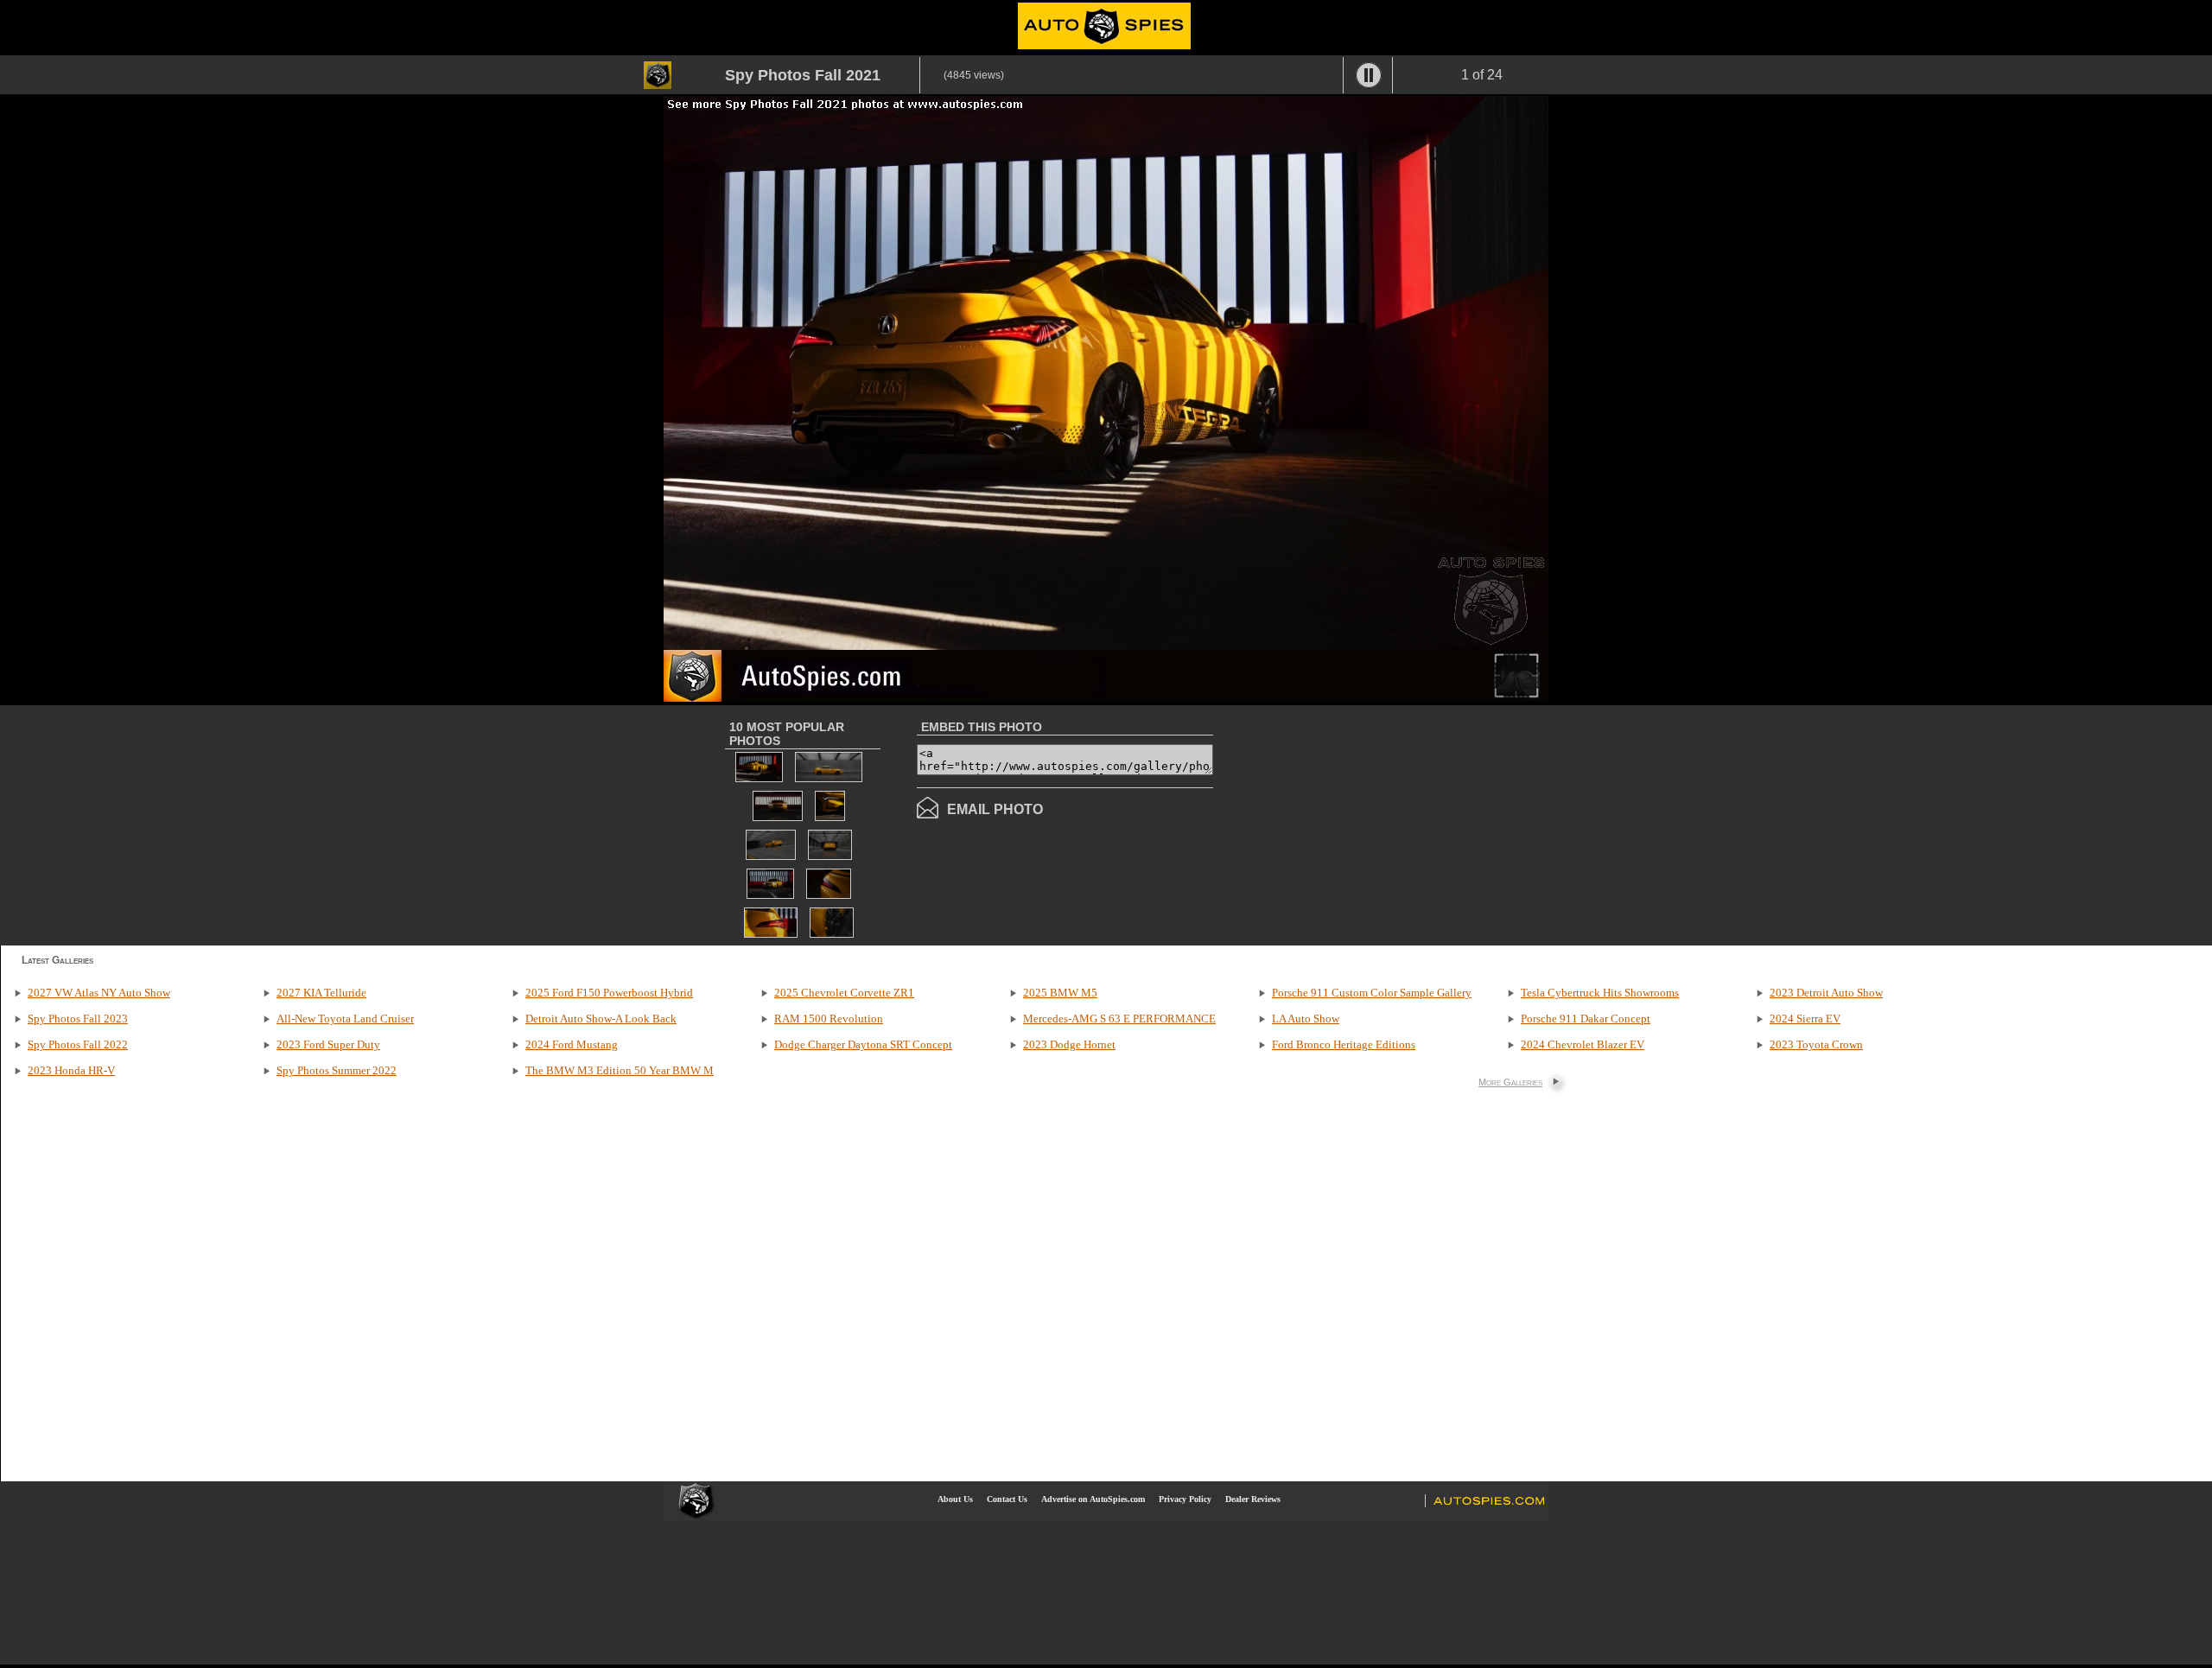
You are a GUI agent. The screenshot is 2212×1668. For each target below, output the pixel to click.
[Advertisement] (1358, 824)
